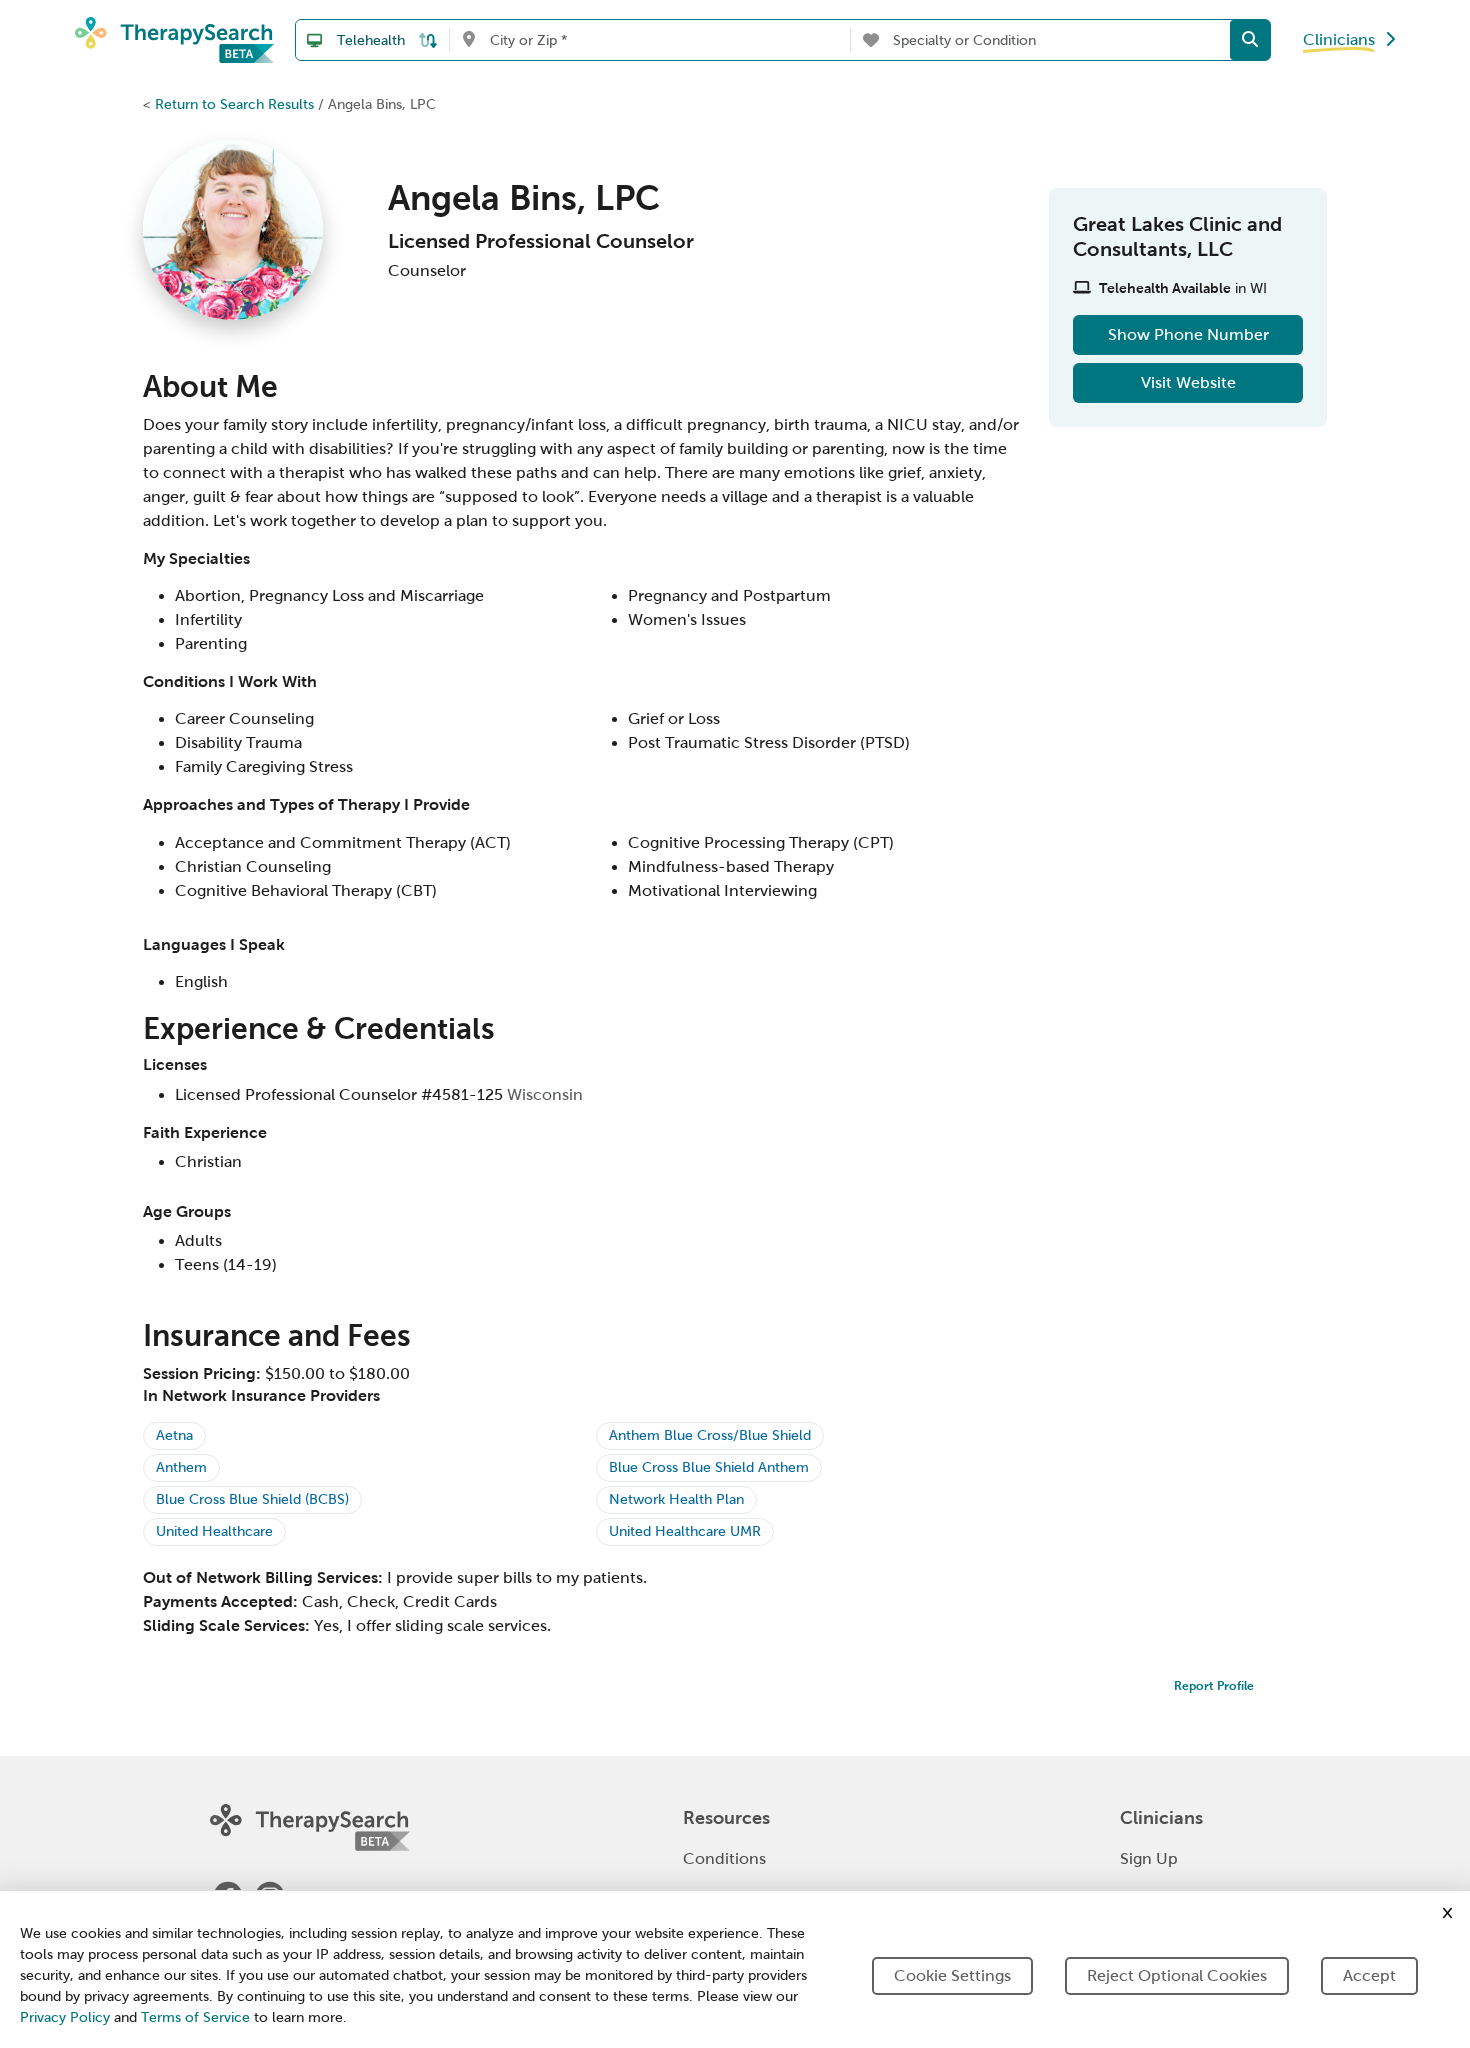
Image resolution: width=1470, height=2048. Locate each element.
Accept (1369, 1975)
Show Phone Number (1188, 334)
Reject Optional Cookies (1177, 1975)
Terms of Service (195, 2017)
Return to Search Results (234, 104)
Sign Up (1149, 1858)
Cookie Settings (952, 1975)
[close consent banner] (1447, 1913)
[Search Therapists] (1250, 40)
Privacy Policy (65, 2017)
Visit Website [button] (1188, 382)
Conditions (724, 1858)
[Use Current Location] (468, 40)
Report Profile (1214, 1686)
